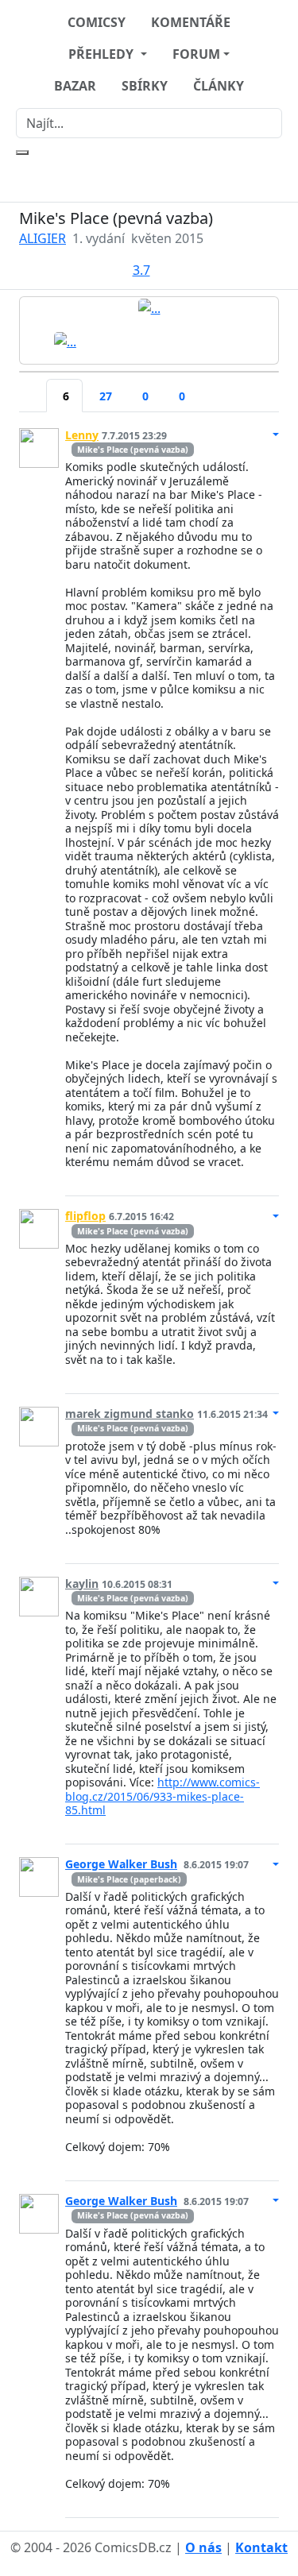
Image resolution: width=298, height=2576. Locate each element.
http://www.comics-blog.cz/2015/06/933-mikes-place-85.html (163, 1796)
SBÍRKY (145, 86)
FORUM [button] (196, 54)
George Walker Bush (121, 1864)
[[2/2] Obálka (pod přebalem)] (65, 340)
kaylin (82, 1583)
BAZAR (75, 86)
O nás (203, 2547)
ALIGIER (43, 238)
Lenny (82, 435)
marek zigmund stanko (130, 1414)
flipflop (85, 1216)
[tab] (33, 386)
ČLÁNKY (219, 86)
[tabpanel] (149, 1467)
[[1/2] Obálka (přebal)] (149, 307)
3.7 (141, 270)
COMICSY (97, 22)
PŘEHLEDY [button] (103, 54)
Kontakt (261, 2547)
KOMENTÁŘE (191, 22)
